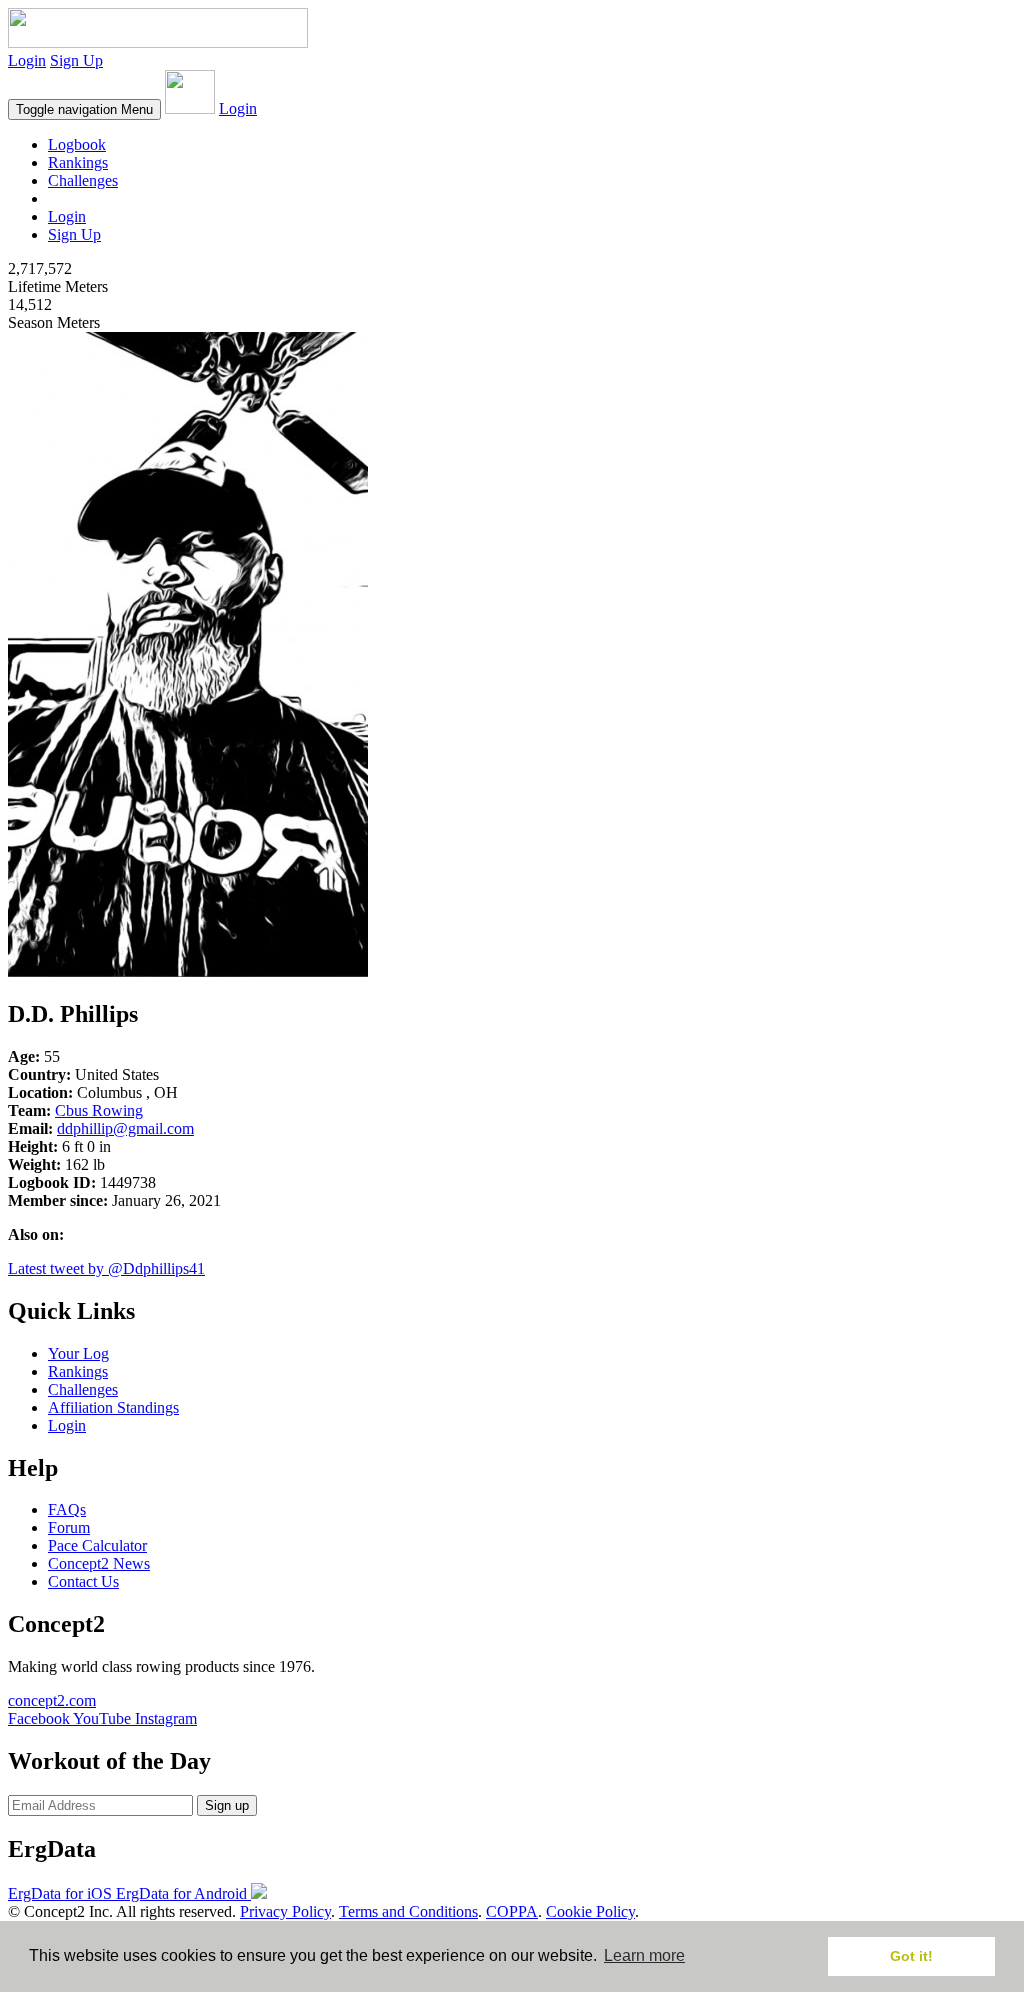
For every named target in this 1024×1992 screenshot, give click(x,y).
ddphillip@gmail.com (125, 1128)
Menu (84, 109)
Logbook (77, 144)
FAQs (67, 1509)
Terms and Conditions (408, 1911)
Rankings (78, 162)
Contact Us (83, 1581)
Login (27, 60)
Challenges (83, 180)
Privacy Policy (285, 1911)
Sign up (227, 1805)
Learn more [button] (644, 1955)
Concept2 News (99, 1563)
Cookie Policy (590, 1911)
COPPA (512, 1911)
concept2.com (52, 1700)
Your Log (78, 1353)
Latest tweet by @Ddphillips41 (106, 1268)
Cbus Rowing (99, 1110)
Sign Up (76, 60)
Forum (69, 1527)
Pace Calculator (97, 1545)
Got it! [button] (911, 1956)
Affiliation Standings (113, 1407)
